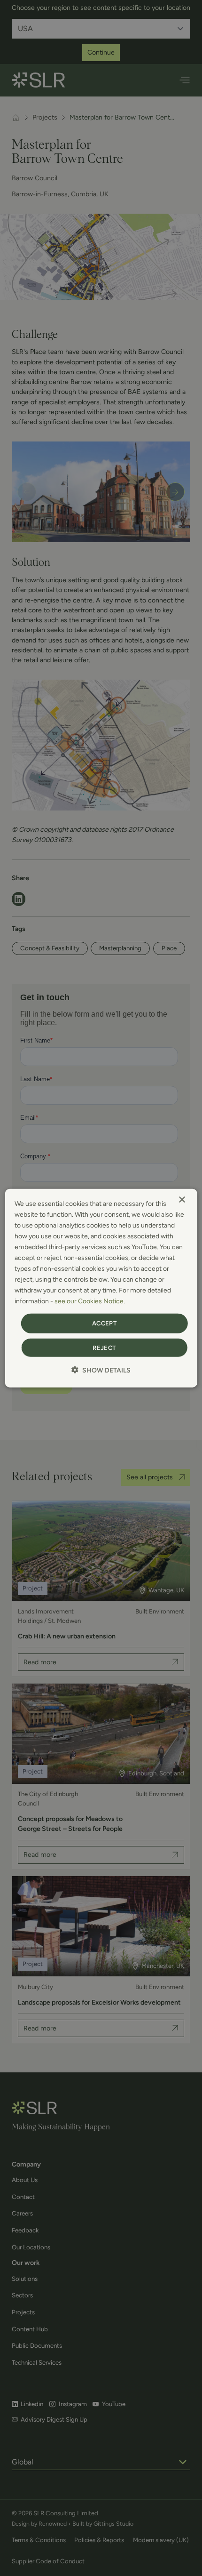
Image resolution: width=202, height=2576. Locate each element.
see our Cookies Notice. (90, 1301)
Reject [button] (104, 1348)
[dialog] (101, 1288)
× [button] (182, 1200)
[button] (101, 1370)
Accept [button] (104, 1323)
